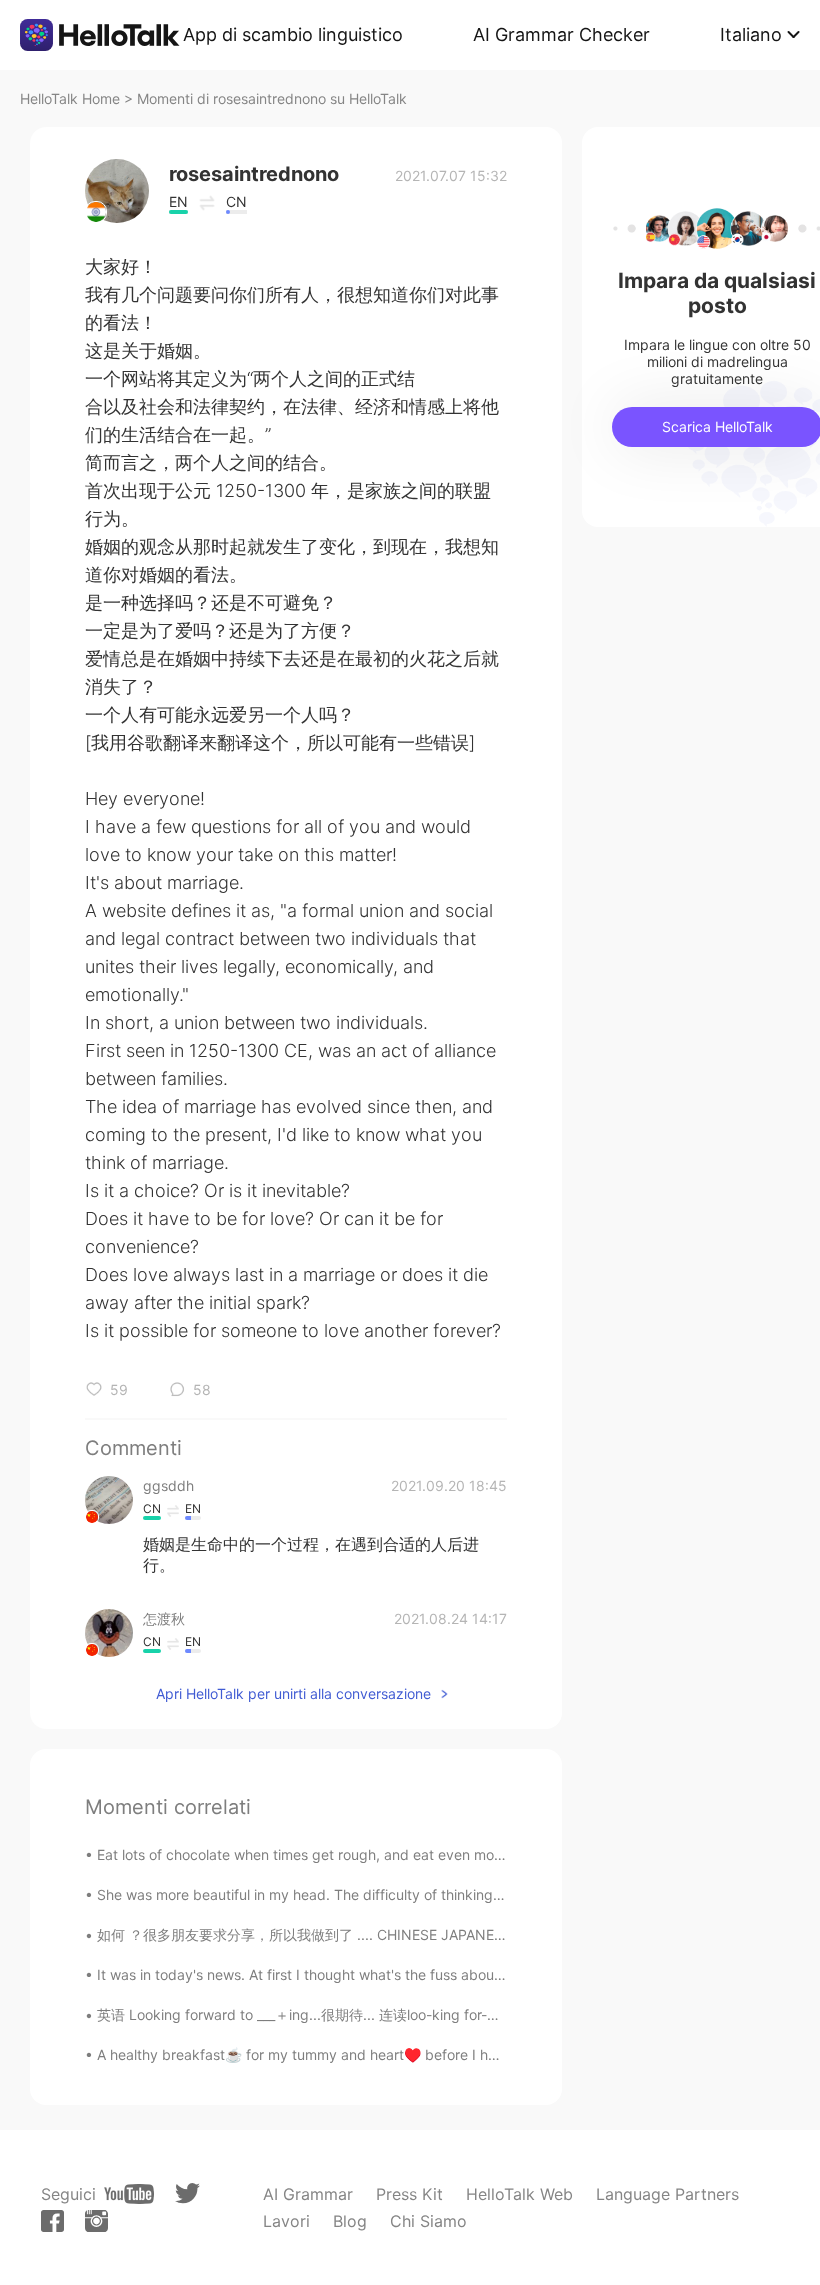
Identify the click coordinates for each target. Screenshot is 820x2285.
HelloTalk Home (70, 98)
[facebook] (52, 2221)
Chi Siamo (428, 2221)
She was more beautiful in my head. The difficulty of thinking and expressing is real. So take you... (417, 1894)
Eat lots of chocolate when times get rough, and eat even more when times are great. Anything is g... (425, 1854)
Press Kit (409, 2194)
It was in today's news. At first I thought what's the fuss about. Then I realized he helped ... (393, 1974)
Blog (350, 2221)
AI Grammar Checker (561, 34)
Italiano (751, 34)
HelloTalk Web (519, 2194)
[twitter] (187, 2193)
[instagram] (96, 2221)
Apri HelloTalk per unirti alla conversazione (293, 1693)
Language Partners (667, 2194)
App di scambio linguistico (293, 34)
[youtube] (129, 2194)
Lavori (286, 2221)
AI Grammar (308, 2194)
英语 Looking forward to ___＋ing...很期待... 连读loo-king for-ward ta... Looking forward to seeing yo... (426, 2014)
